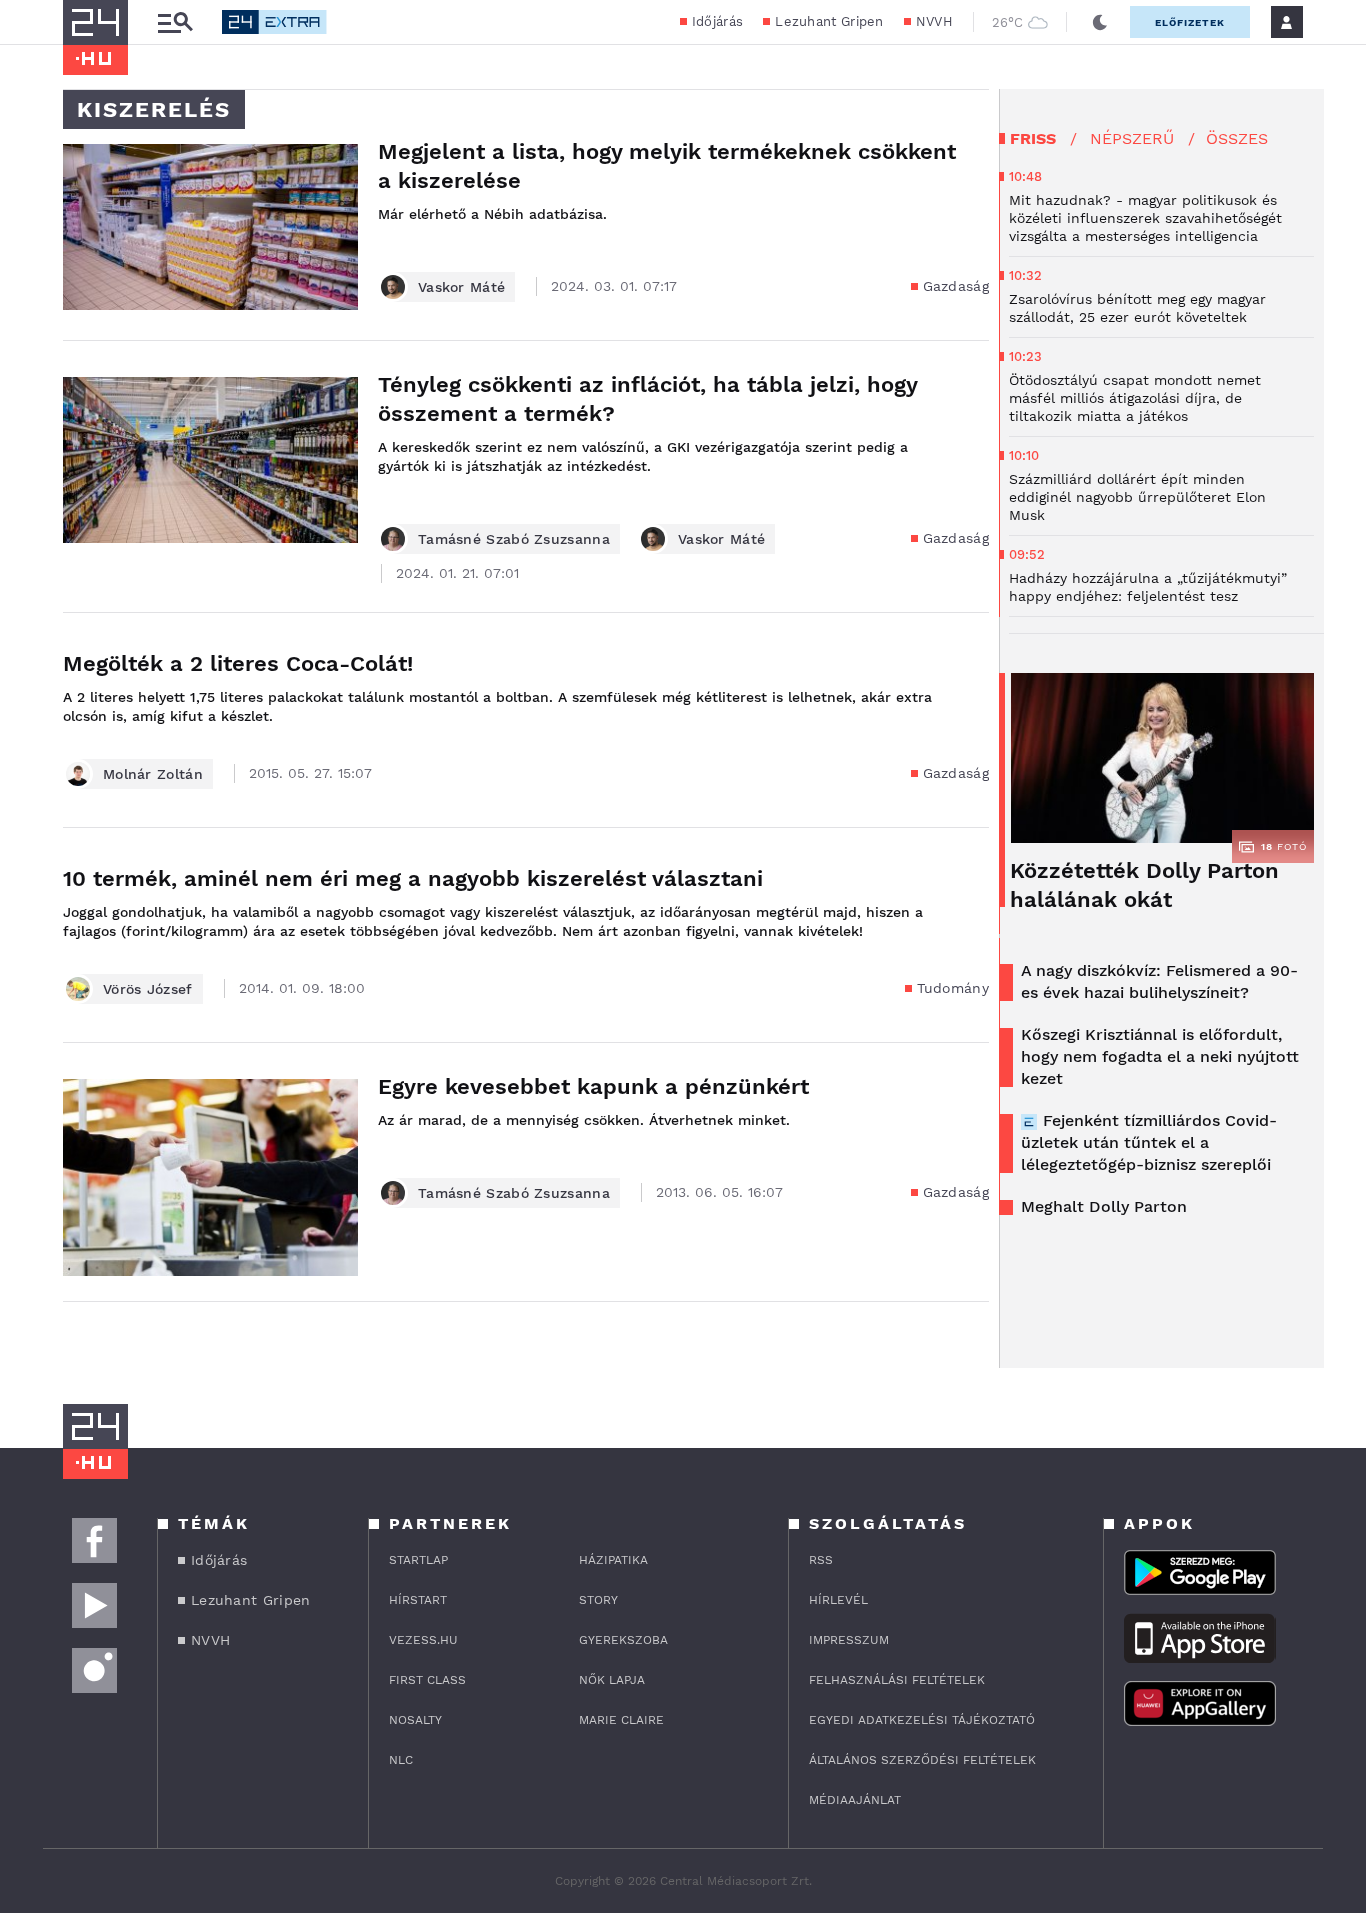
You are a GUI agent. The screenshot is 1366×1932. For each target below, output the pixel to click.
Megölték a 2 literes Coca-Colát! (238, 663)
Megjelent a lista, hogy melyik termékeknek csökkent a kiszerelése (667, 166)
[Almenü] (175, 22)
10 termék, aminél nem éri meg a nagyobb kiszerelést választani (413, 878)
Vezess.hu (423, 1640)
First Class (427, 1680)
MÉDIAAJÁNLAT (855, 1800)
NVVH (934, 21)
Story (598, 1600)
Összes (1237, 138)
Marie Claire (621, 1720)
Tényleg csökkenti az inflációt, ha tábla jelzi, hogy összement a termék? (647, 399)
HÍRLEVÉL (838, 1600)
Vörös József (148, 989)
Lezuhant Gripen (829, 21)
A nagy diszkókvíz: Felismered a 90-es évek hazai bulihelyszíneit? (1159, 981)
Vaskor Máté (461, 287)
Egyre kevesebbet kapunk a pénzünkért (593, 1086)
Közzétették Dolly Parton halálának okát (1144, 885)
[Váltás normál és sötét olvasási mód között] (1100, 22)
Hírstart (418, 1600)
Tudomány (953, 988)
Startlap (418, 1560)
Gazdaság (956, 286)
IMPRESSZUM (849, 1640)
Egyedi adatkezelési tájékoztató (922, 1720)
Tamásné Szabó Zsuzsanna (514, 539)
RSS (821, 1560)
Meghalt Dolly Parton (1104, 1206)
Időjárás (717, 21)
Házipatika (613, 1560)
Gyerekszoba (623, 1640)
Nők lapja (612, 1680)
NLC (401, 1760)
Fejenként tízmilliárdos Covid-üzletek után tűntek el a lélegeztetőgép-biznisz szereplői (1149, 1142)
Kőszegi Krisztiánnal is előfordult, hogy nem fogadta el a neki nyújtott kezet (1160, 1056)
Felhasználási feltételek (897, 1680)
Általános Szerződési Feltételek (922, 1760)
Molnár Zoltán (153, 774)
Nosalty (415, 1720)
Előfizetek (1190, 22)
